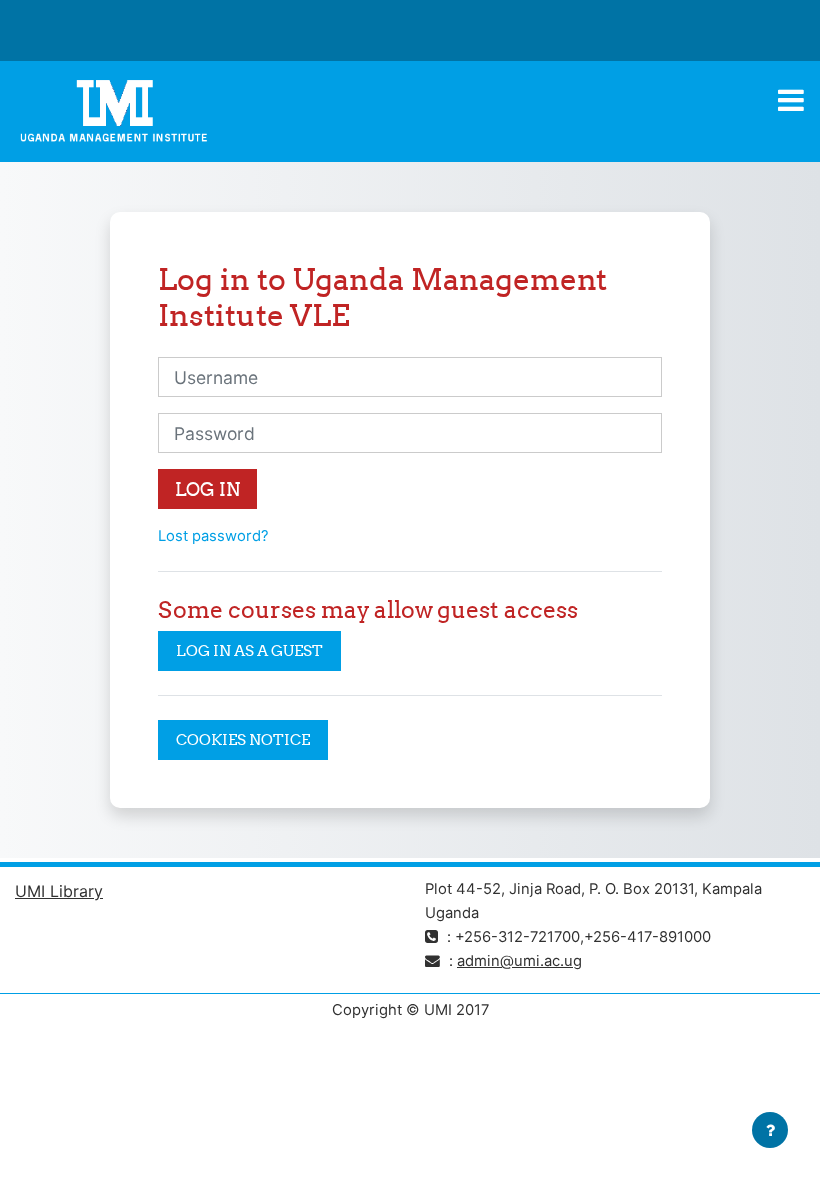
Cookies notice (243, 739)
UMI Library (59, 891)
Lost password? (213, 536)
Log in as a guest (249, 650)
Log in (207, 489)
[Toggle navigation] (791, 100)
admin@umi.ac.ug (519, 961)
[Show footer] (770, 1130)
